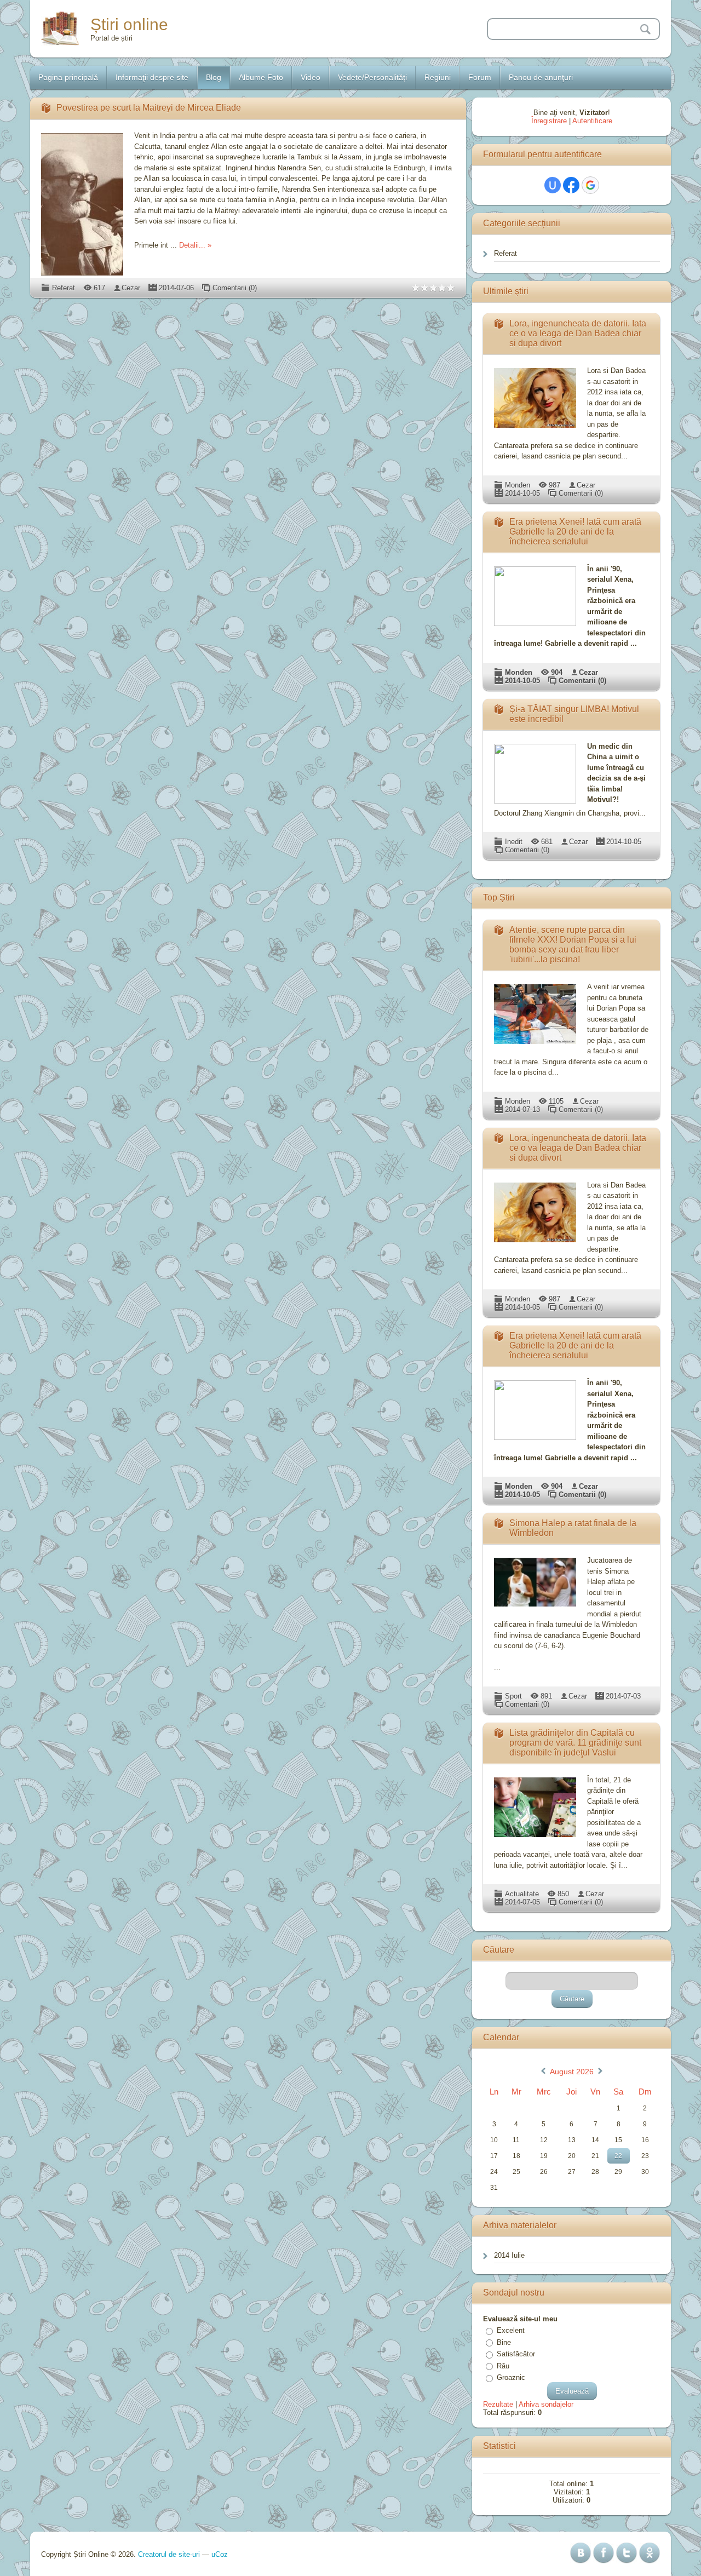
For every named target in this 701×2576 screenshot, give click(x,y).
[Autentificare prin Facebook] (571, 185)
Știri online (129, 24)
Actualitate (522, 1894)
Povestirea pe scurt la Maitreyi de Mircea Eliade (149, 108)
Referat (64, 288)
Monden (518, 485)
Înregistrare (549, 121)
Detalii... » (195, 245)
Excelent (511, 2330)
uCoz (220, 2554)
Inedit (514, 842)
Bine (504, 2342)
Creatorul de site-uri (169, 2554)
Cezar (131, 288)
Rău (503, 2366)
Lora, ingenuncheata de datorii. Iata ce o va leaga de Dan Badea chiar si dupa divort (578, 333)
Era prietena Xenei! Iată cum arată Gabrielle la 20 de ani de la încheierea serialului (575, 532)
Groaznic (511, 2377)
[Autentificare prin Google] (590, 185)
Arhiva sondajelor (546, 2404)
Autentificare (592, 121)
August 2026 (572, 2072)
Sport (513, 1696)
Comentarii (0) (235, 288)
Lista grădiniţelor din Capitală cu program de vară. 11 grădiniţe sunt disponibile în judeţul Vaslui (575, 1743)
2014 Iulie (509, 2255)
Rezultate (498, 2404)
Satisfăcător (516, 2354)
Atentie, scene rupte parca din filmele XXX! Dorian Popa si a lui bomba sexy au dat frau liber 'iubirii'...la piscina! (573, 945)
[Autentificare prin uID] (553, 185)
